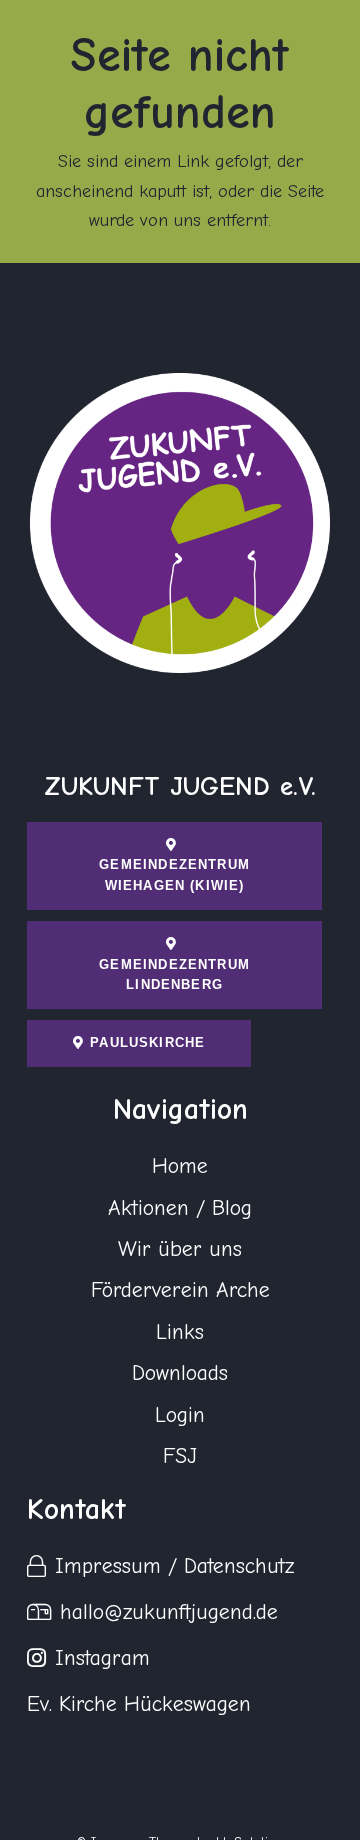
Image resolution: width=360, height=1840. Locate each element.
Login (180, 1415)
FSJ (180, 1456)
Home (180, 1166)
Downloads (180, 1373)
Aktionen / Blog (180, 1208)
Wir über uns (180, 1249)
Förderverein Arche (180, 1290)
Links (180, 1332)
